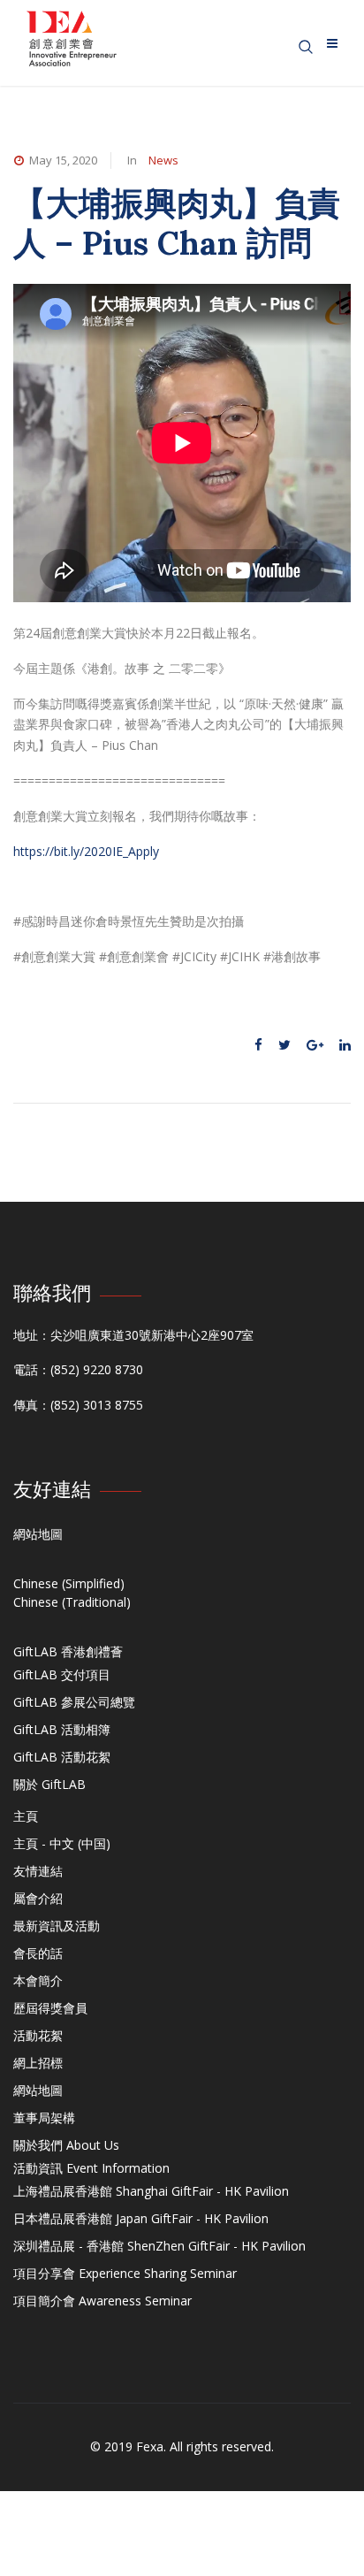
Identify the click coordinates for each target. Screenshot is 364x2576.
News (163, 160)
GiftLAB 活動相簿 (62, 1729)
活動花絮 (38, 2035)
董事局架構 (44, 2117)
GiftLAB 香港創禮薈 (68, 1651)
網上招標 (38, 2063)
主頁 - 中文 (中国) (62, 1843)
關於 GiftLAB (49, 1784)
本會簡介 (38, 1980)
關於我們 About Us (66, 2145)
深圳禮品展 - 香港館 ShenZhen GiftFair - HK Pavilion (159, 2246)
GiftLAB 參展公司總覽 (74, 1702)
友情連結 (38, 1871)
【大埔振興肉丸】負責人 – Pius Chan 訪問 (177, 222)
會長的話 (38, 1953)
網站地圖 (38, 1534)
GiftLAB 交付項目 (62, 1674)
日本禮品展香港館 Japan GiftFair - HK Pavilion (141, 2218)
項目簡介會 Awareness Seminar (102, 2301)
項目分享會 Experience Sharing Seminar (125, 2273)
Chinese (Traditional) (72, 1602)
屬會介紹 (38, 1898)
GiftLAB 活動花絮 (62, 1757)
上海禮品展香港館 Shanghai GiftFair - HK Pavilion (151, 2191)
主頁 (26, 1816)
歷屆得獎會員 (50, 2008)
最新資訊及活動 (57, 1926)
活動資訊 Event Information (91, 2168)
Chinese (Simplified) (69, 1583)
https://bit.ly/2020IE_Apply (86, 851)
